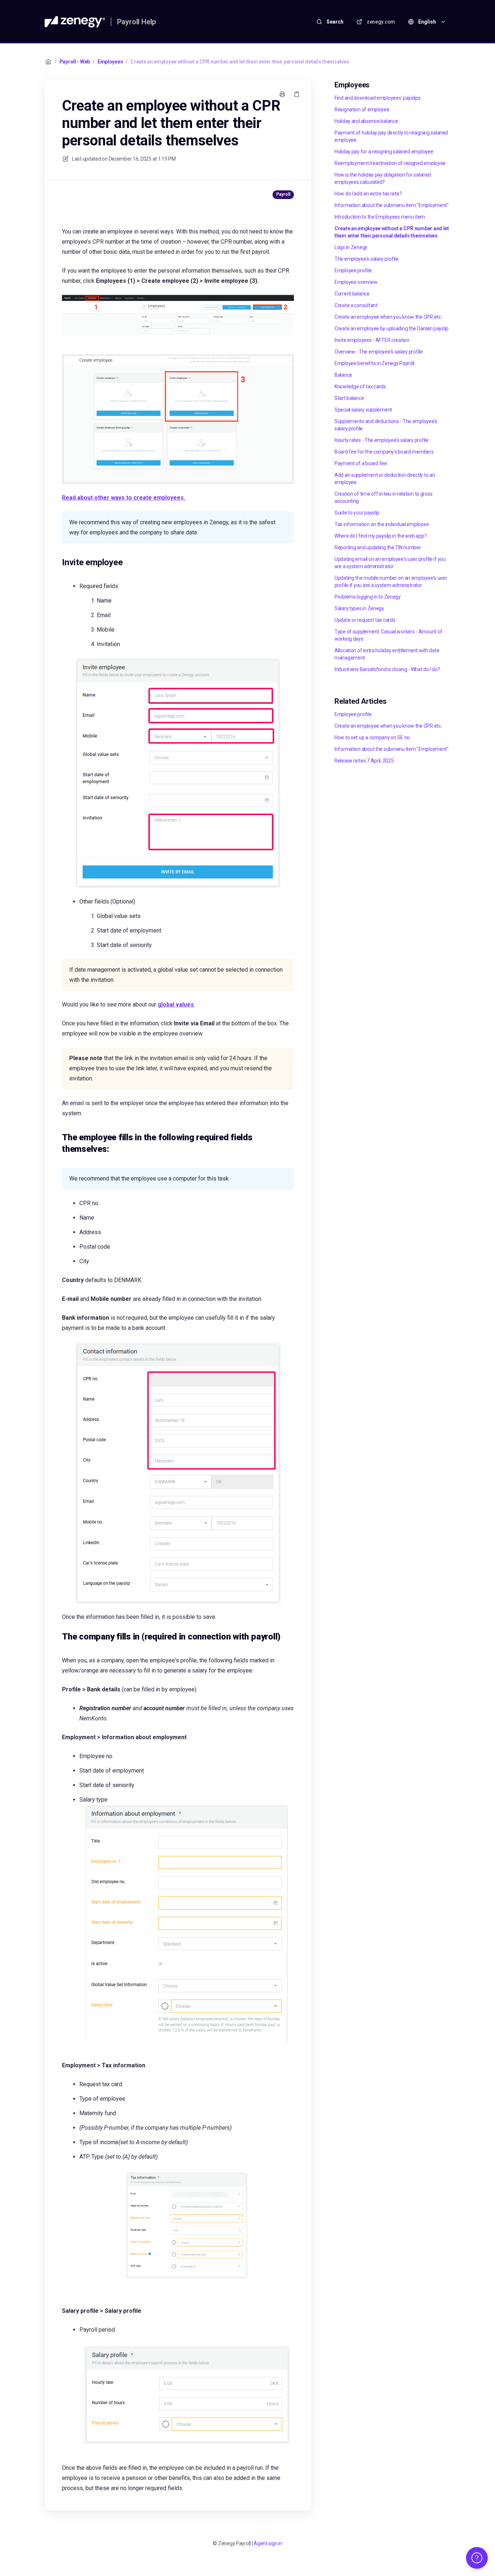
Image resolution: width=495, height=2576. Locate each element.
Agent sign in (268, 2543)
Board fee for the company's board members (384, 452)
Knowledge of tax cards (360, 386)
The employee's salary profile (367, 259)
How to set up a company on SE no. (373, 737)
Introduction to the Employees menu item (380, 217)
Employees (110, 62)
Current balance (352, 294)
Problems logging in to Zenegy (368, 597)
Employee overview (356, 282)
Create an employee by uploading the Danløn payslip (392, 328)
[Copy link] (297, 94)
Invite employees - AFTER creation (372, 340)
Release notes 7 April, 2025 (364, 761)
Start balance (349, 398)
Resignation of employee (362, 109)
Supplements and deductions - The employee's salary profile (386, 425)
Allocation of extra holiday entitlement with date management (387, 654)
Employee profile (353, 270)
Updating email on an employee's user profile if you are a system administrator (390, 563)
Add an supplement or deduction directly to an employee (385, 479)
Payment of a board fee (361, 463)
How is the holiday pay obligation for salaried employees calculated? (383, 178)
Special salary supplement (363, 410)
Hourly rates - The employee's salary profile (382, 440)
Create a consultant (356, 305)
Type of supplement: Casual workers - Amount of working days (388, 635)
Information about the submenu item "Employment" (392, 205)
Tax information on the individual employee (382, 524)
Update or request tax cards (365, 620)
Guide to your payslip (357, 513)
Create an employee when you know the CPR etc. (388, 317)
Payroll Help (137, 22)
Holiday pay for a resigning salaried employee (384, 152)
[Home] (75, 22)
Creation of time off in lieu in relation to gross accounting (383, 497)
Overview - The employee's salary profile (379, 352)
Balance (343, 375)
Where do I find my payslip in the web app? (380, 536)
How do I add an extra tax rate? (368, 194)
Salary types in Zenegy (359, 608)
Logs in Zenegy (351, 247)
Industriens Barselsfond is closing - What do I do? (387, 669)
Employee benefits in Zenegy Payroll (374, 363)
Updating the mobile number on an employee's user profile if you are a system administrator (391, 582)
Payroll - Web (75, 62)
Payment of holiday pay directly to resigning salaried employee (391, 136)
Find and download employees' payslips (378, 98)
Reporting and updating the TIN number (378, 547)
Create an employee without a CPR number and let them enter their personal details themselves (240, 62)
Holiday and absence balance (366, 121)
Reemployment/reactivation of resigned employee (390, 163)
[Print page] (282, 94)
